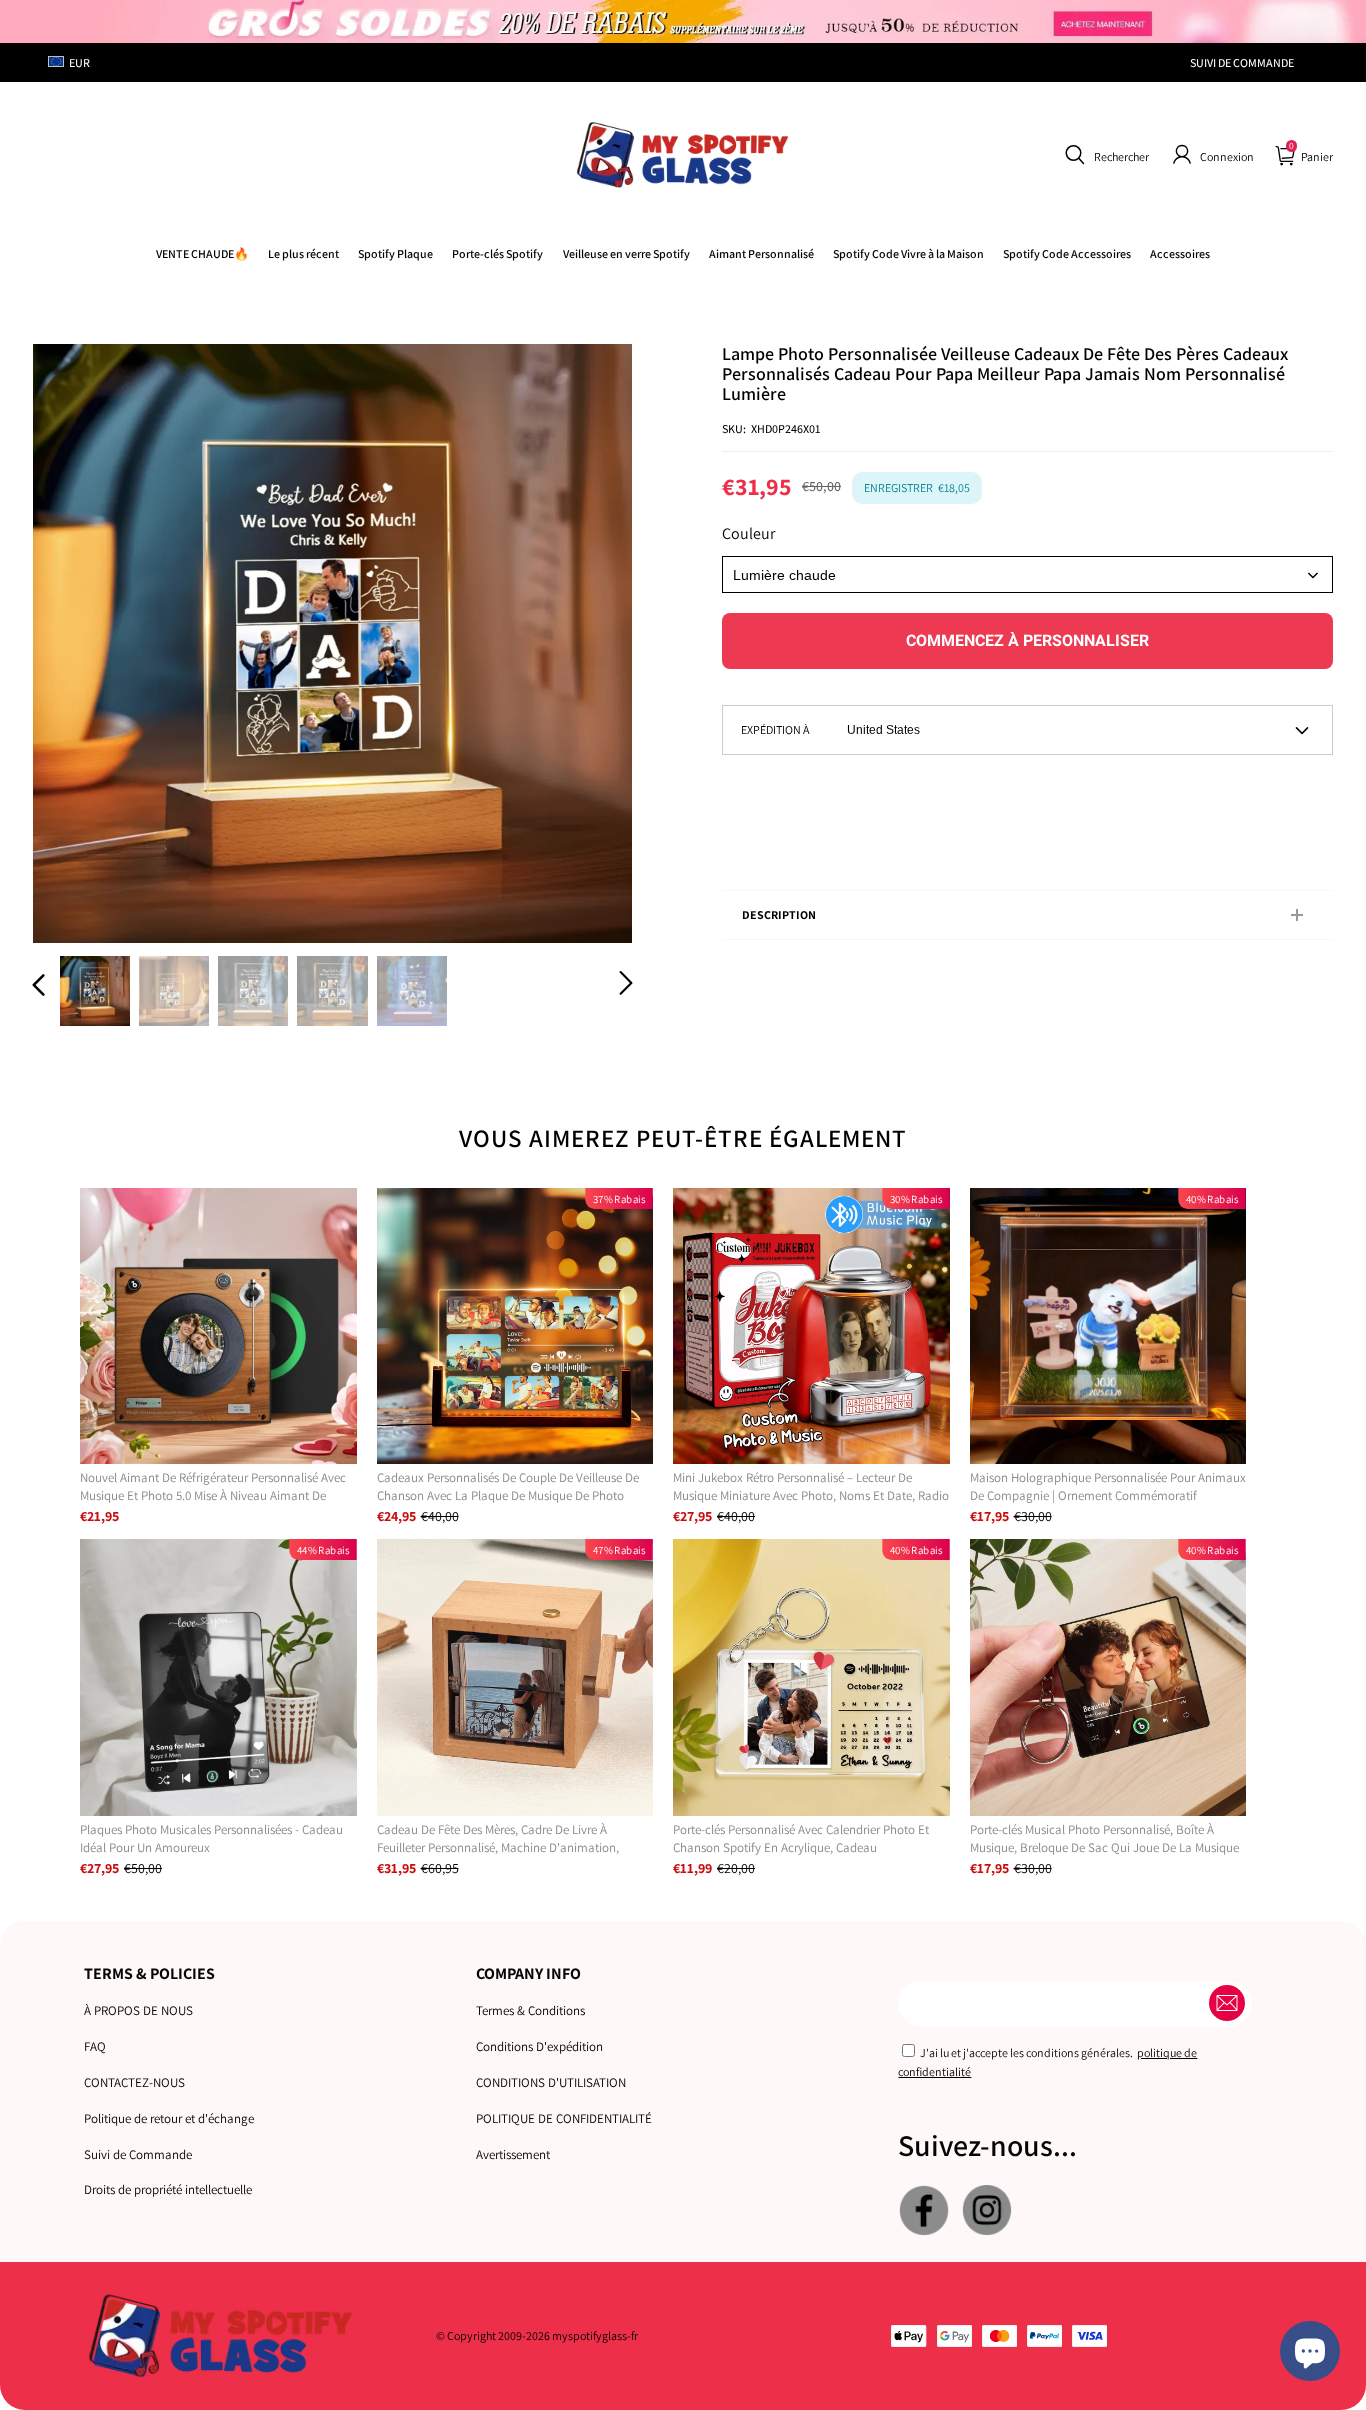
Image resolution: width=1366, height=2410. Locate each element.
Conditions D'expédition (539, 2046)
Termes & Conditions (530, 2010)
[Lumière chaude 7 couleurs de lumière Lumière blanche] (1027, 574)
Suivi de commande (1242, 62)
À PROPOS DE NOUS (138, 2010)
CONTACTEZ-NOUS (134, 2082)
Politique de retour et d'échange (169, 2118)
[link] (908, 253)
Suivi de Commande (138, 2154)
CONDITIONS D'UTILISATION (551, 2082)
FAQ (95, 2046)
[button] (1104, 155)
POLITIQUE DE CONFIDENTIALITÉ (564, 2118)
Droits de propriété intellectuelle (168, 2189)
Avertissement (513, 2154)
